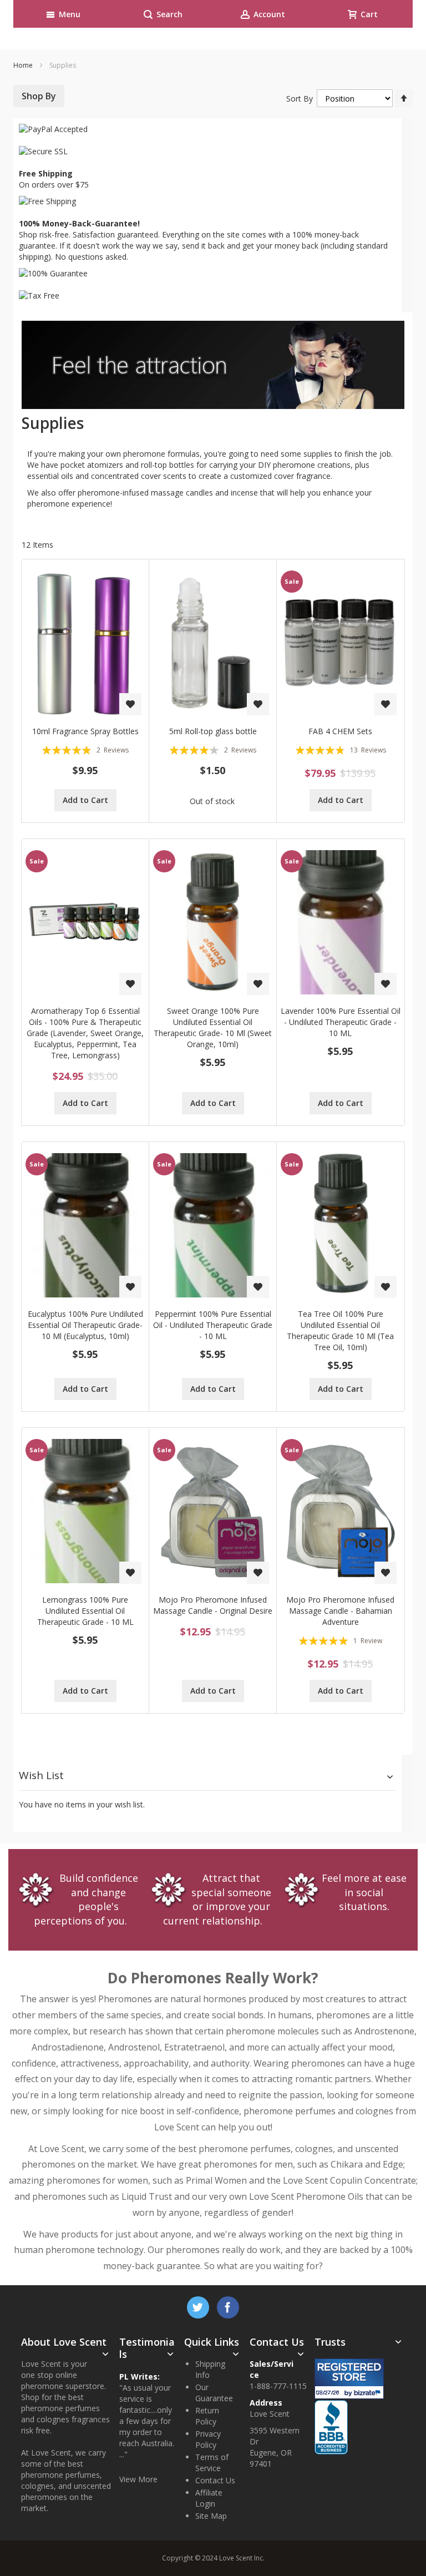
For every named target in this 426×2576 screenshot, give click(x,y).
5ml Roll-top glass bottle (213, 731)
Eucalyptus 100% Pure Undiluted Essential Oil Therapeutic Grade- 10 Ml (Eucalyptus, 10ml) (85, 1325)
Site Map (211, 2516)
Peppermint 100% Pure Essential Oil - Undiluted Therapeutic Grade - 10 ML (213, 1325)
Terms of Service (212, 2463)
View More (138, 2479)
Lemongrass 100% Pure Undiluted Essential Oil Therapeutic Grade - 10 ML (85, 1611)
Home (24, 65)
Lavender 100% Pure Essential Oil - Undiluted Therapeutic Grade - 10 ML (341, 1022)
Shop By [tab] (39, 96)
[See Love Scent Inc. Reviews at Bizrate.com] (349, 2379)
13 (368, 750)
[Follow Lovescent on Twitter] (199, 2305)
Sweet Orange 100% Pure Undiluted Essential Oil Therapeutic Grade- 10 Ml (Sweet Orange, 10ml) (213, 1027)
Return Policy (207, 2416)
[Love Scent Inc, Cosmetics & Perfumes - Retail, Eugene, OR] (348, 2405)
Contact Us (215, 2480)
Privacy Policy (208, 2439)
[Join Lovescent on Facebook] (228, 2305)
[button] (130, 704)
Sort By (300, 99)
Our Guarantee (214, 2393)
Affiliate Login (209, 2498)
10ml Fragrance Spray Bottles (85, 731)
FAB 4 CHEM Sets (340, 731)
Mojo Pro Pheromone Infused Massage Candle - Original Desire (213, 1605)
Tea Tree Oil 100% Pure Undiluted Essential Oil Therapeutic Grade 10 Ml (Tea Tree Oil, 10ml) (340, 1330)
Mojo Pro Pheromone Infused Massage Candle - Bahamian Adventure (340, 1611)
